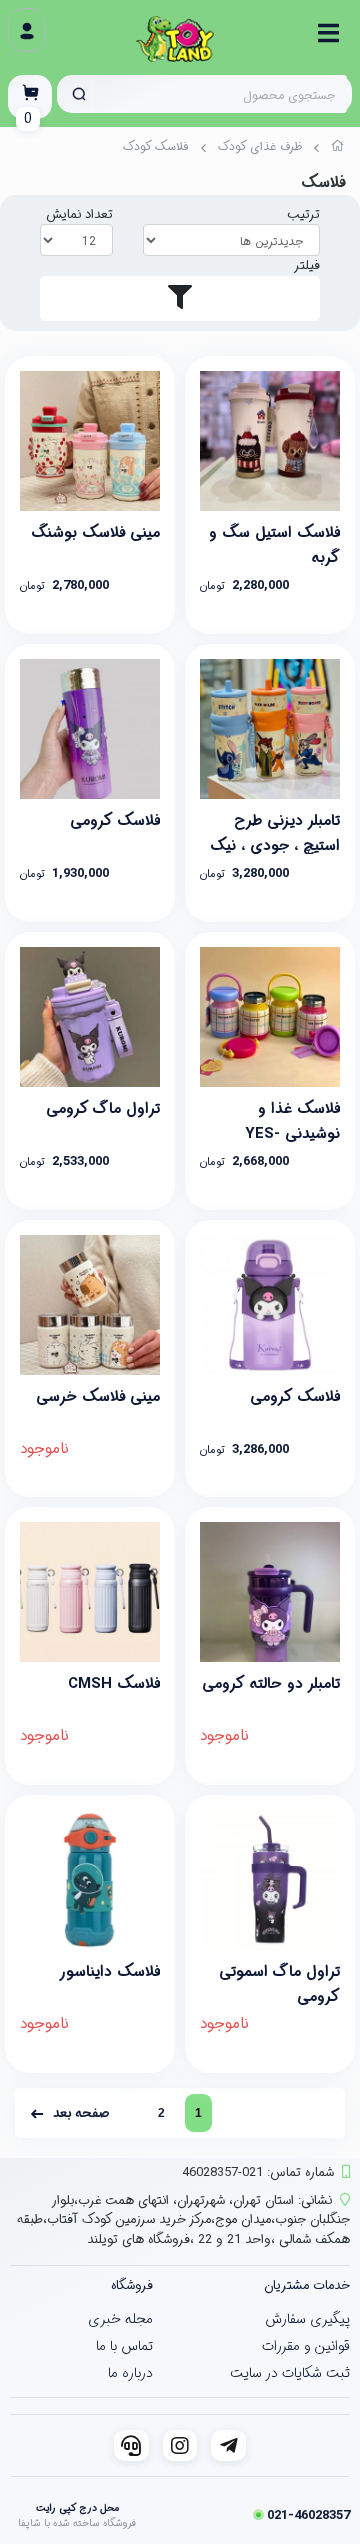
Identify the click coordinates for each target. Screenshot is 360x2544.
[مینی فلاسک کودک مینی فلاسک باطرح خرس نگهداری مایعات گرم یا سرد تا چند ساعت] (90, 1305)
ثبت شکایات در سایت (290, 2373)
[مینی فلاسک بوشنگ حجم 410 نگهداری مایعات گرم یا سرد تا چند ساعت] (90, 441)
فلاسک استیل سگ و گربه (274, 543)
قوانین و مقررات (306, 2346)
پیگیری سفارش (307, 2319)
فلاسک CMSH (114, 1684)
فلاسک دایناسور (109, 1972)
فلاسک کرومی (115, 821)
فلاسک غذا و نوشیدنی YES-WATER (292, 1119)
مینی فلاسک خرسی (98, 1397)
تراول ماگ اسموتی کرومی (279, 1982)
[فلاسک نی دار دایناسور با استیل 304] (90, 1880)
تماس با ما (124, 2346)
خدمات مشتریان (307, 2285)
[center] (79, 94)
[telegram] (228, 2445)
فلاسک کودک (156, 146)
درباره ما (130, 2373)
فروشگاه (132, 2285)
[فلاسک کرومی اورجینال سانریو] (270, 1305)
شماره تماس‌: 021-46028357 (258, 2172)
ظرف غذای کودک (260, 146)
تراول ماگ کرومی (103, 1109)
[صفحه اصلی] (338, 149)
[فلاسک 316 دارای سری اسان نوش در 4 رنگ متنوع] (90, 1592)
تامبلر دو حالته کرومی (271, 1684)
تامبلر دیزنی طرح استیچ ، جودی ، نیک (275, 831)
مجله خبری (120, 2319)
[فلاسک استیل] (270, 441)
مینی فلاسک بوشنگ (95, 533)
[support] (131, 2445)
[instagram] (180, 2445)
